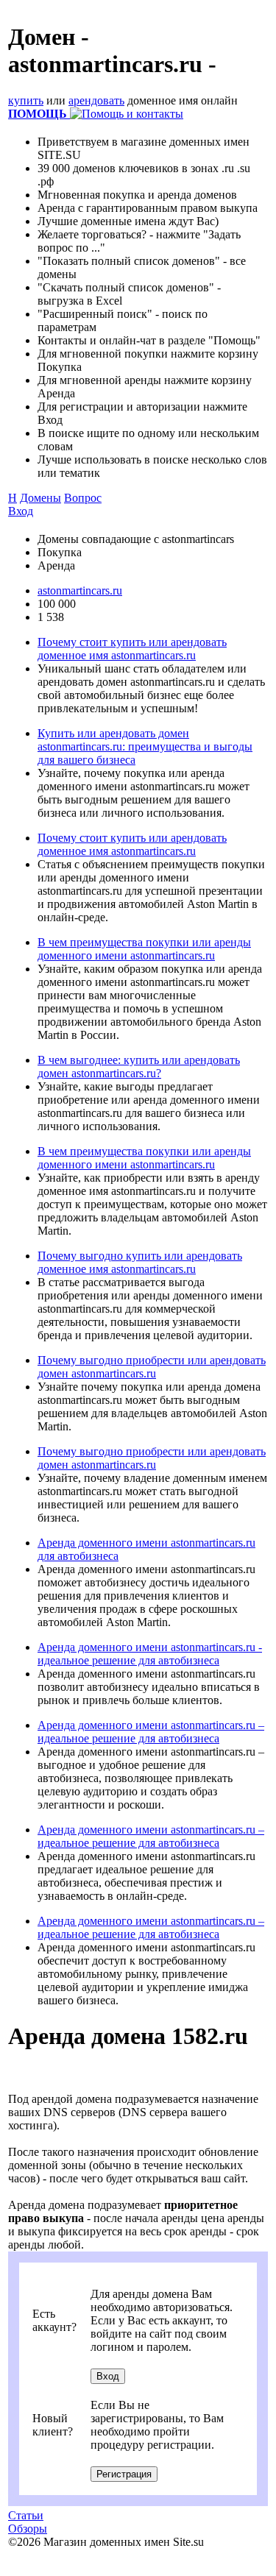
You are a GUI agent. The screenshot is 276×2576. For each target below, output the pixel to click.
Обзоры (28, 2529)
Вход (21, 511)
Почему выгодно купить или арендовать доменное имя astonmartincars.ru (140, 1262)
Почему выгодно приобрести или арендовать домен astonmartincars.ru (152, 1367)
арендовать (96, 100)
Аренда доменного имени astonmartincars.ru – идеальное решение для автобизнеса (151, 1732)
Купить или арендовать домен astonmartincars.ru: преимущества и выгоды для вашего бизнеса (145, 746)
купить (26, 100)
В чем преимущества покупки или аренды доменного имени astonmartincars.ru (144, 949)
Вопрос (83, 498)
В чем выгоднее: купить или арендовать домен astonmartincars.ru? (139, 1067)
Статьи (26, 2515)
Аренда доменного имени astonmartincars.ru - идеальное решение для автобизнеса (150, 1654)
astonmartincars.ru (80, 590)
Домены (40, 498)
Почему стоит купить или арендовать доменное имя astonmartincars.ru (132, 649)
